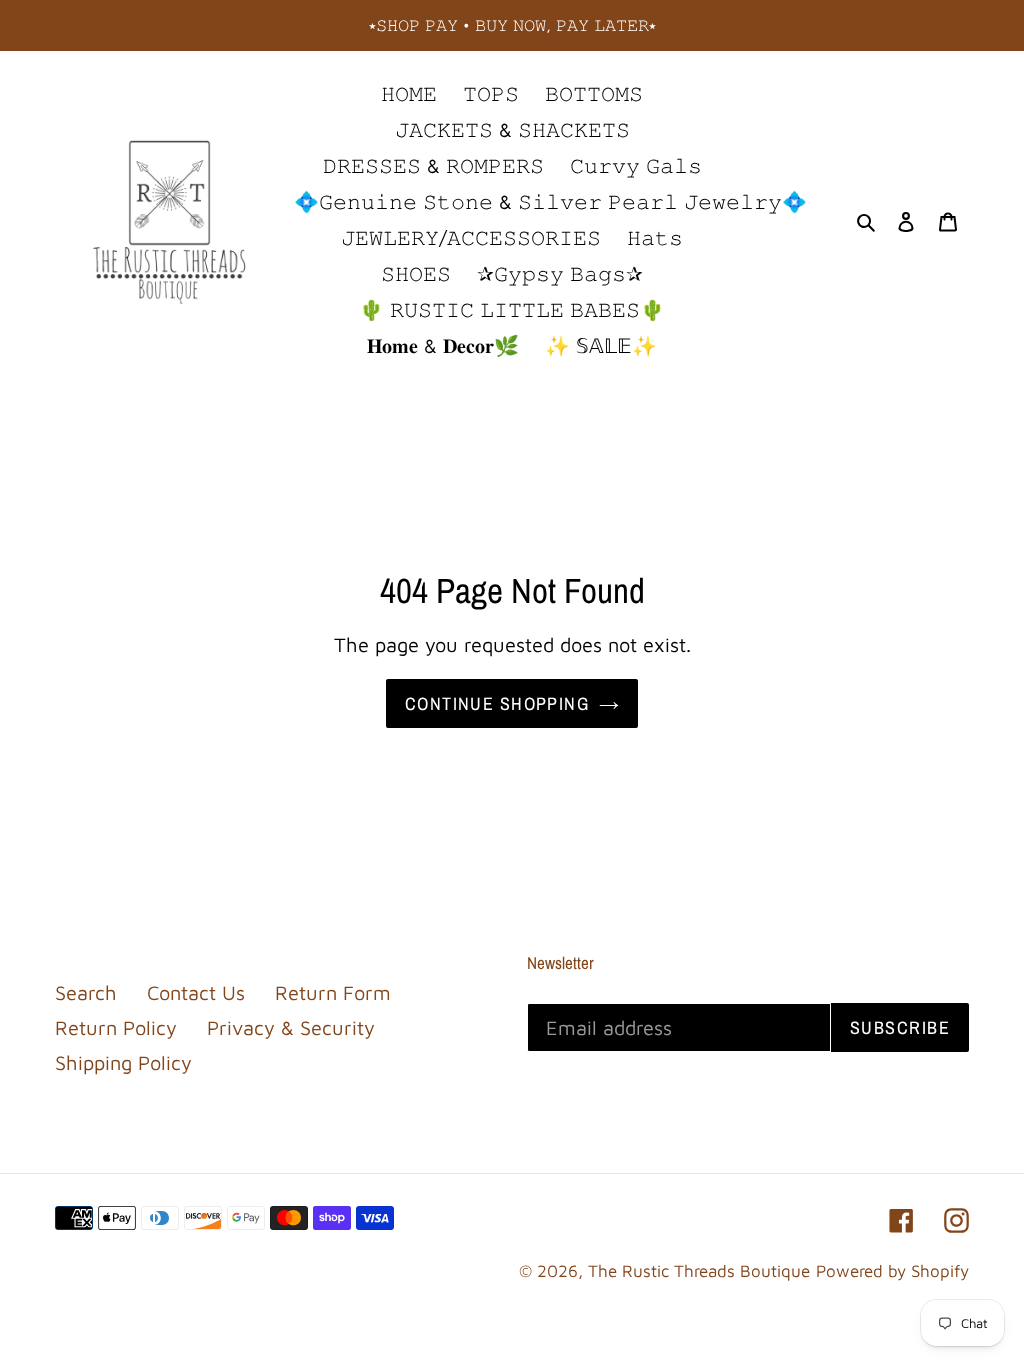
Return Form (333, 992)
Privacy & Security (291, 1027)
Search (86, 992)
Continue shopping (497, 703)
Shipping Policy (123, 1062)
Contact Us (196, 992)
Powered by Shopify (892, 1271)
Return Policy (116, 1027)
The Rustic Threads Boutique (699, 1271)
